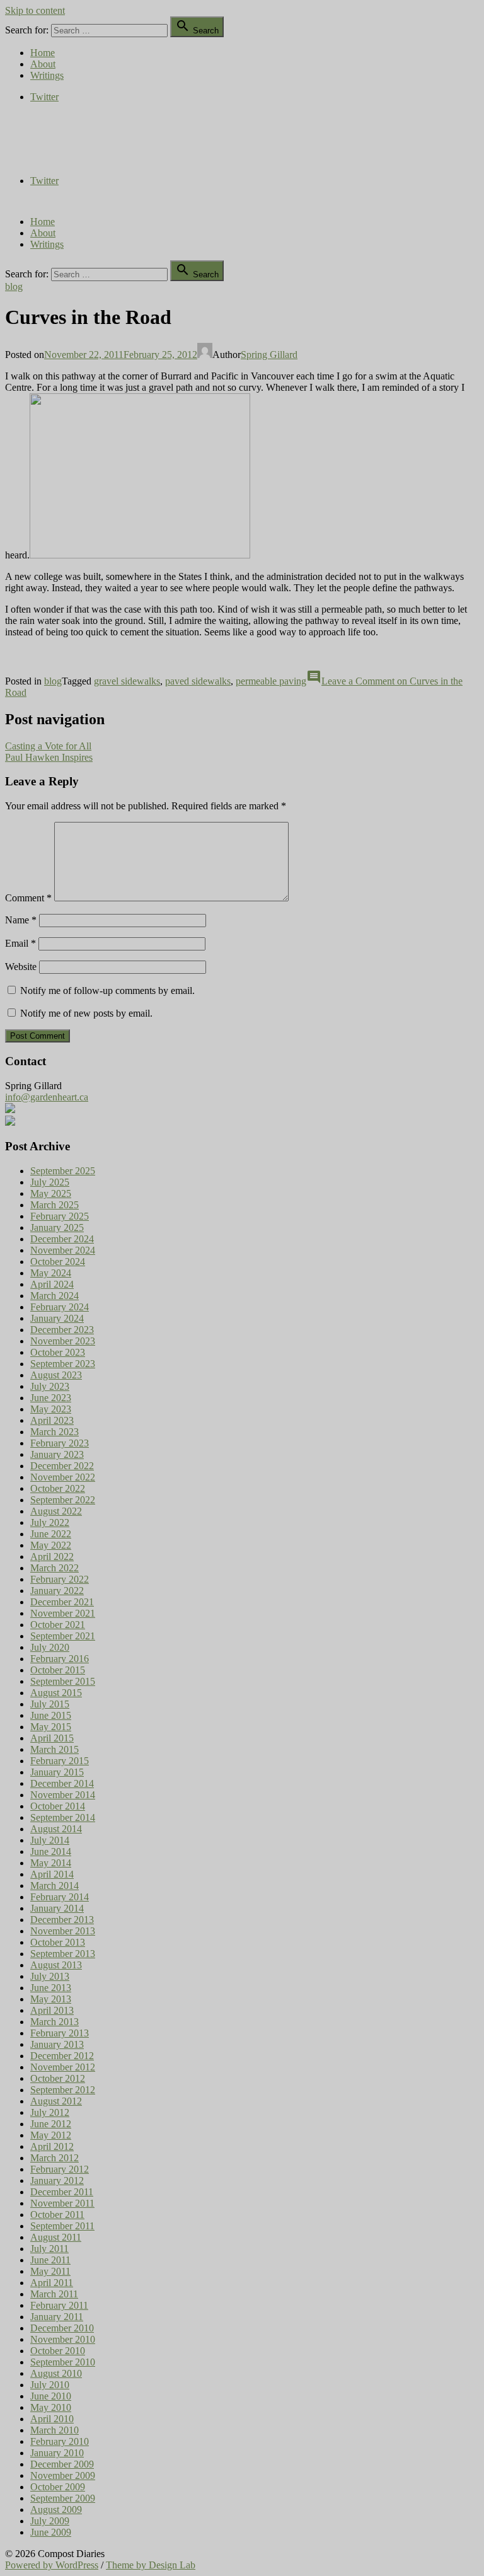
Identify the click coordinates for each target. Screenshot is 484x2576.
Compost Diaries (38, 138)
